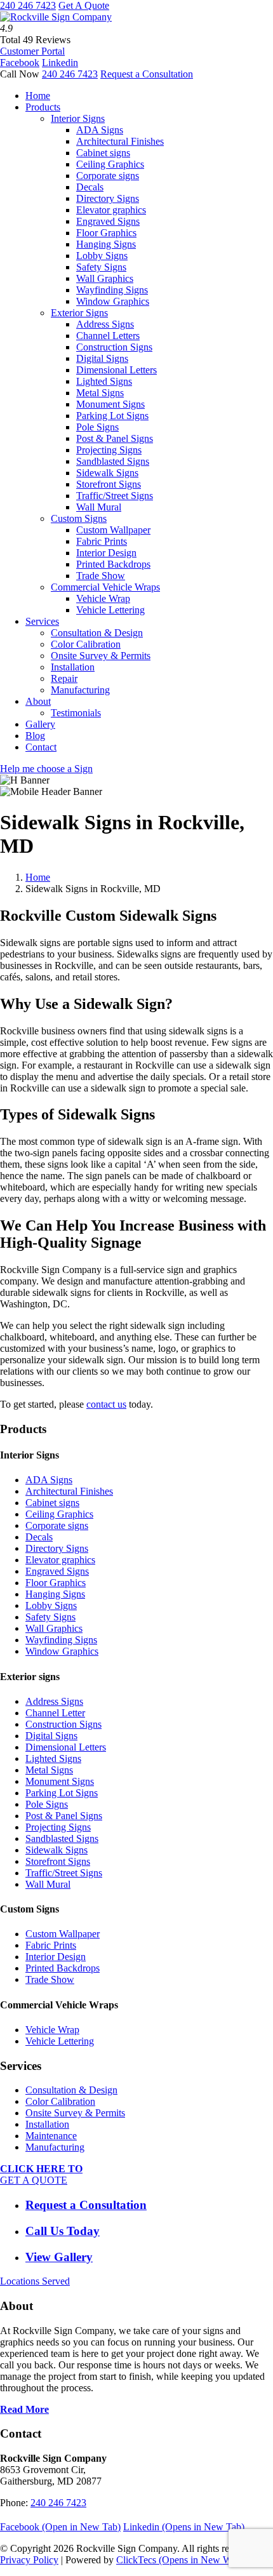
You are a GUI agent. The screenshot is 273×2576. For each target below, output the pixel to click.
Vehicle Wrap (103, 598)
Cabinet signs (103, 153)
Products (43, 107)
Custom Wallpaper (113, 530)
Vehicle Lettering (110, 610)
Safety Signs (101, 267)
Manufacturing (80, 690)
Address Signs (105, 324)
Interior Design (106, 553)
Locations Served (35, 2281)
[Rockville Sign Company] (56, 17)
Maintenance (51, 2136)
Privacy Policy (29, 2560)
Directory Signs (108, 198)
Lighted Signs (104, 381)
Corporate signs (108, 176)
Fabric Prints (102, 541)
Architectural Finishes (120, 141)
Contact (41, 747)
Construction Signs (114, 347)
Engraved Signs (108, 221)
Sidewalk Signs (107, 473)
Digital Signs (102, 358)
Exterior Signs (79, 313)
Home (38, 96)
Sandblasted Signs (113, 461)
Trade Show (101, 576)
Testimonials (76, 713)
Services (42, 621)
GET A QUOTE (41, 2174)
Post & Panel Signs (115, 438)
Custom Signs (79, 518)
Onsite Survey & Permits (101, 656)
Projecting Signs (109, 450)
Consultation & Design (97, 633)
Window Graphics (113, 301)
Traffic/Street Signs (115, 496)
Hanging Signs (106, 244)
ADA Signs (100, 130)
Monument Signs (110, 404)
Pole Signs (97, 427)
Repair (64, 678)
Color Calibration (86, 644)
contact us (106, 1404)
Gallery (40, 724)
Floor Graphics (106, 233)
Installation (73, 667)
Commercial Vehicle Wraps (105, 587)
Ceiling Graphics (110, 164)
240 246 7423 (28, 5)
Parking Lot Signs (112, 416)
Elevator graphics (111, 210)
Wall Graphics (105, 278)
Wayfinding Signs (112, 290)
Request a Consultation (147, 74)
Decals (90, 187)
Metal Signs (100, 393)
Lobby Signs (102, 256)
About (38, 701)
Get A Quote (84, 5)
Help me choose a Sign (46, 769)
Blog (35, 736)
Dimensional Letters (117, 370)
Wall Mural (99, 507)
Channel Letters (108, 336)
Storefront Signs (109, 484)
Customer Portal (32, 51)
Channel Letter (55, 1713)
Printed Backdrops (113, 564)
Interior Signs (78, 118)
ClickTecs (188, 2560)
